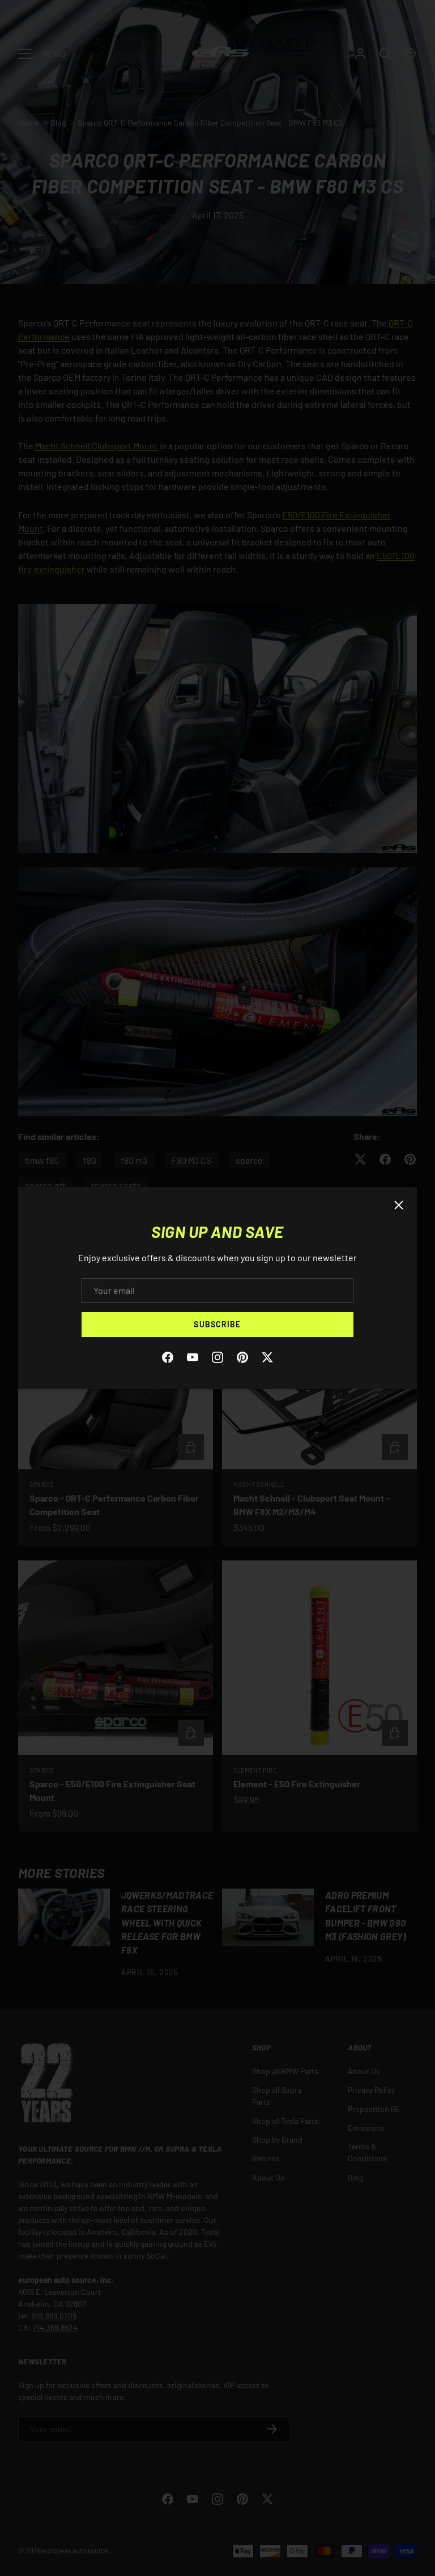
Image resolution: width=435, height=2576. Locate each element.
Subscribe (217, 1324)
